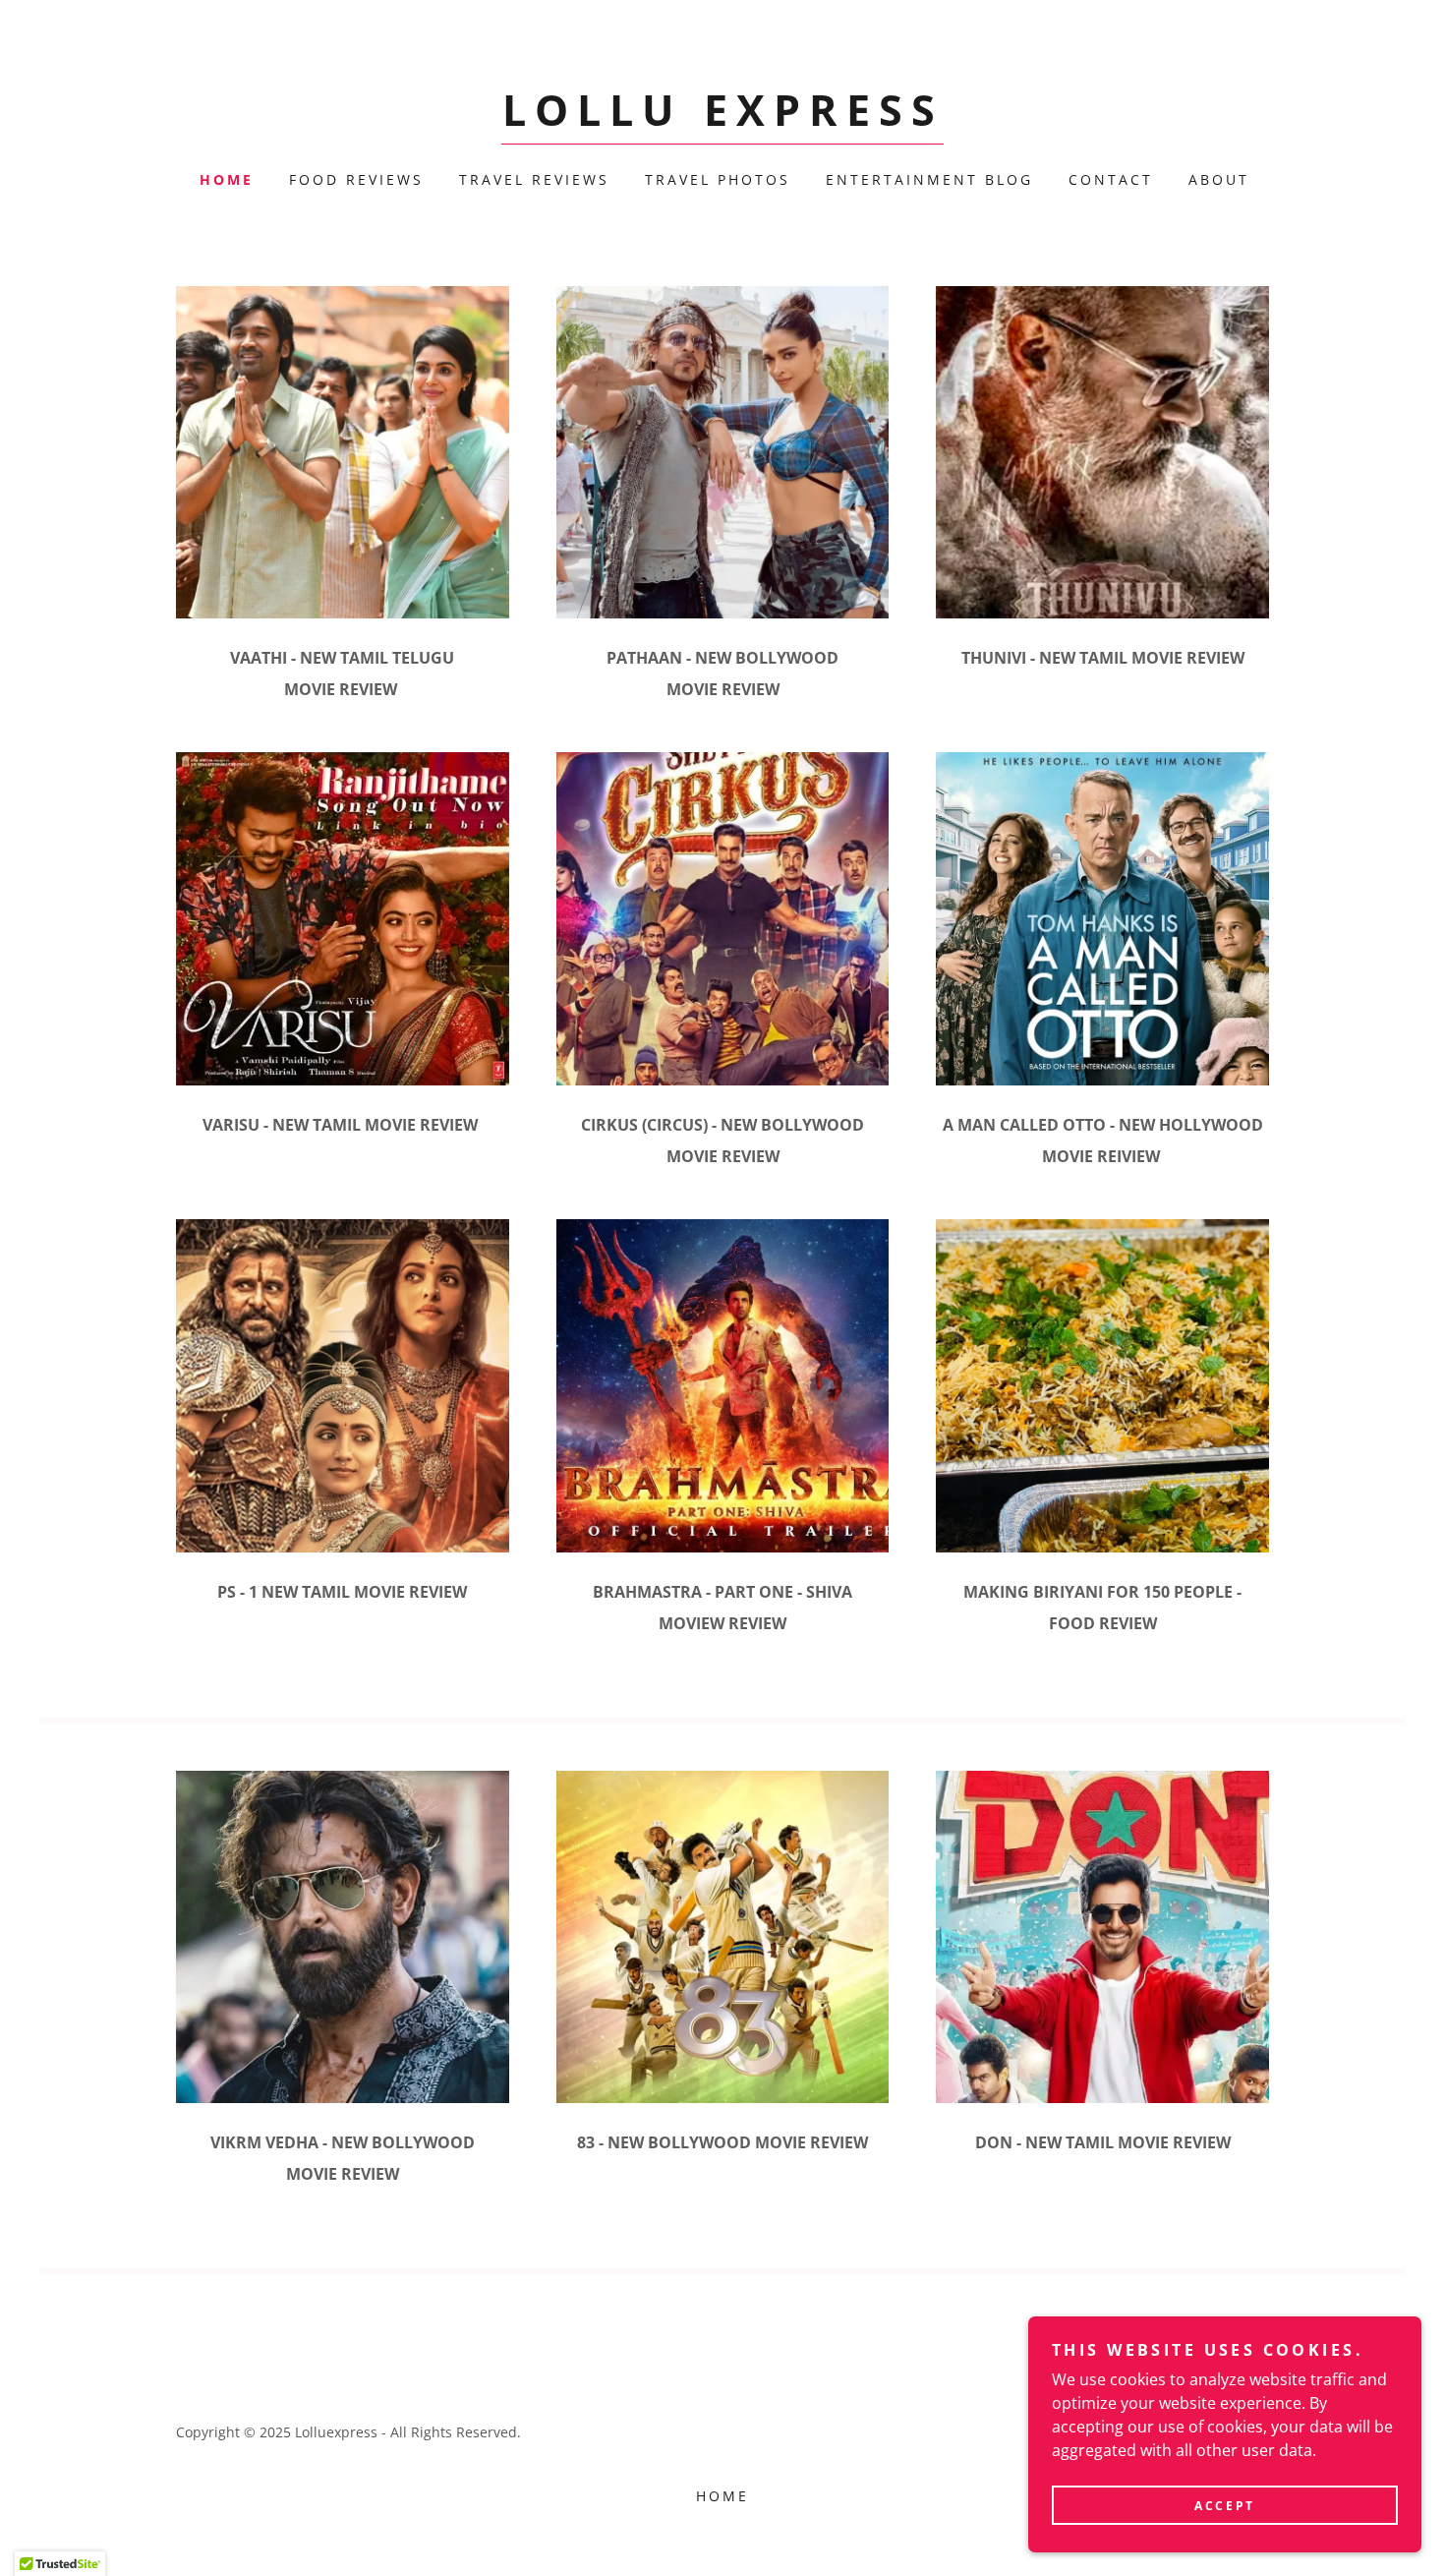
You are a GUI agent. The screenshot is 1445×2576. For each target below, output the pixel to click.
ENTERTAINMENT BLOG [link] (929, 179)
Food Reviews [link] (356, 179)
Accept (1224, 2506)
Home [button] (722, 2496)
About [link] (1219, 179)
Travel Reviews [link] (534, 179)
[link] (723, 120)
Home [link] (227, 179)
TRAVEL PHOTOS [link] (718, 179)
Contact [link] (1111, 179)
